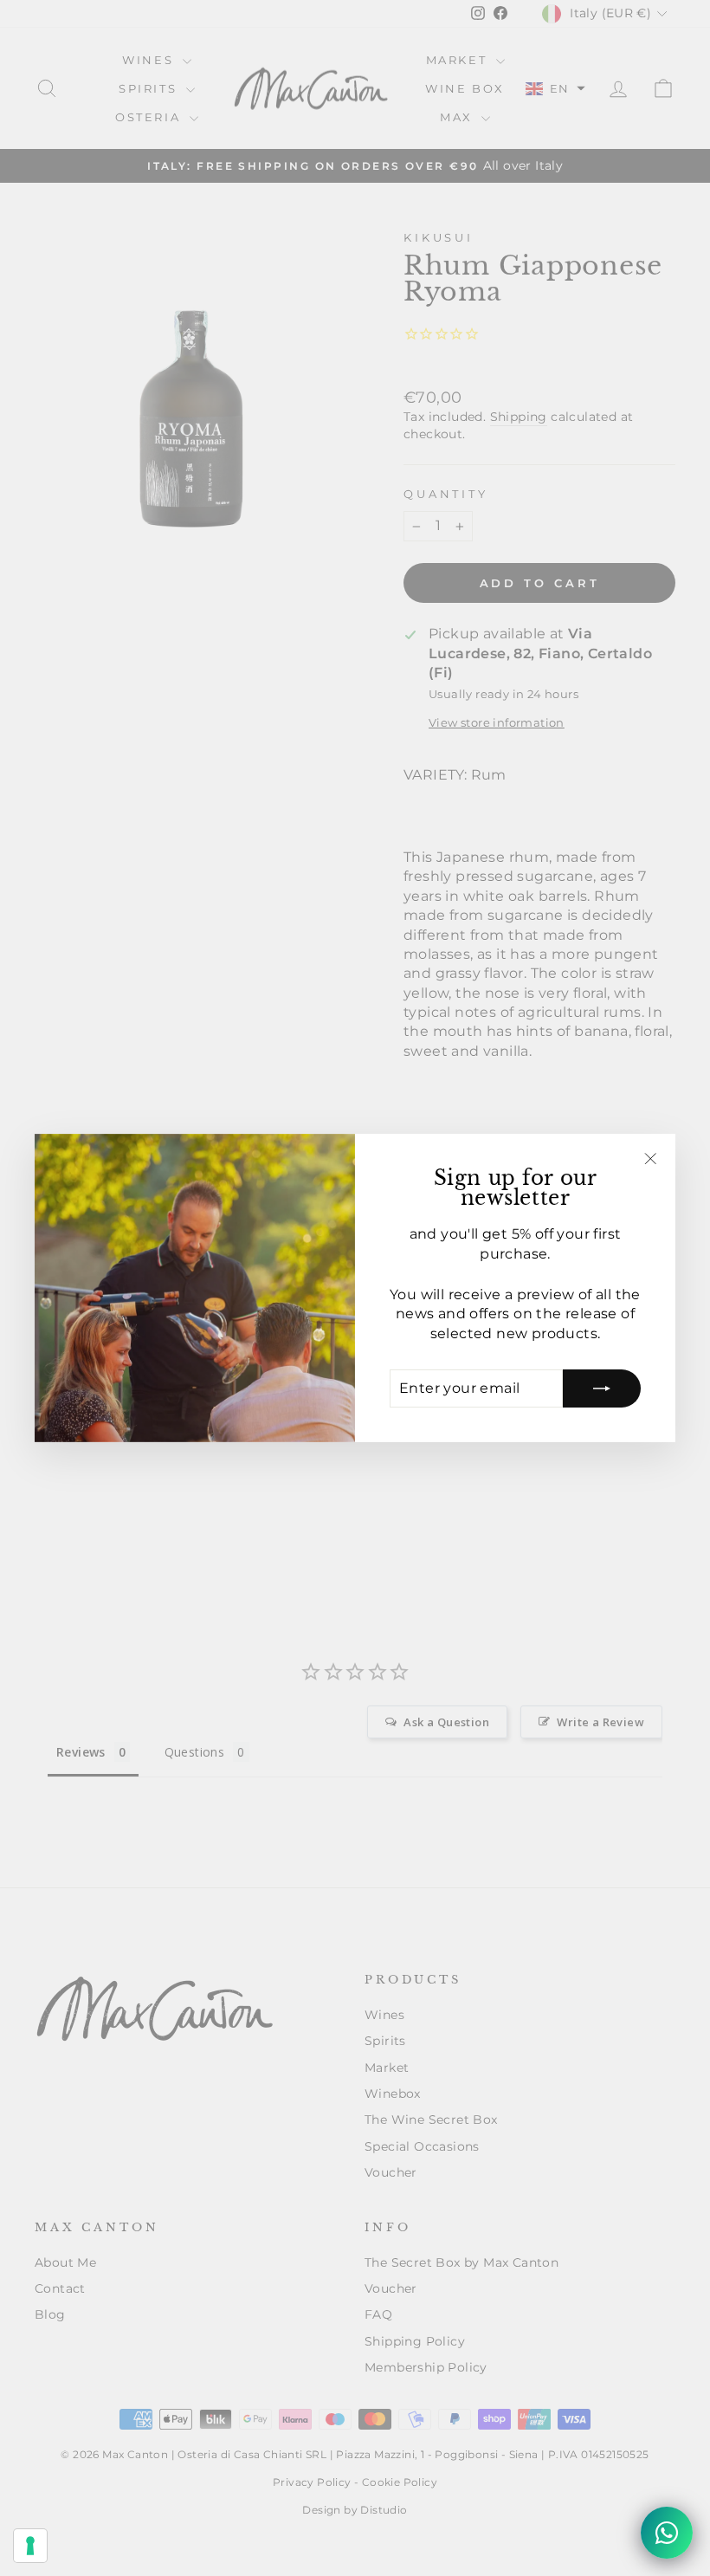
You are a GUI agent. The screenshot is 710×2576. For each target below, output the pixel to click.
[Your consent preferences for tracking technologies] (30, 2546)
